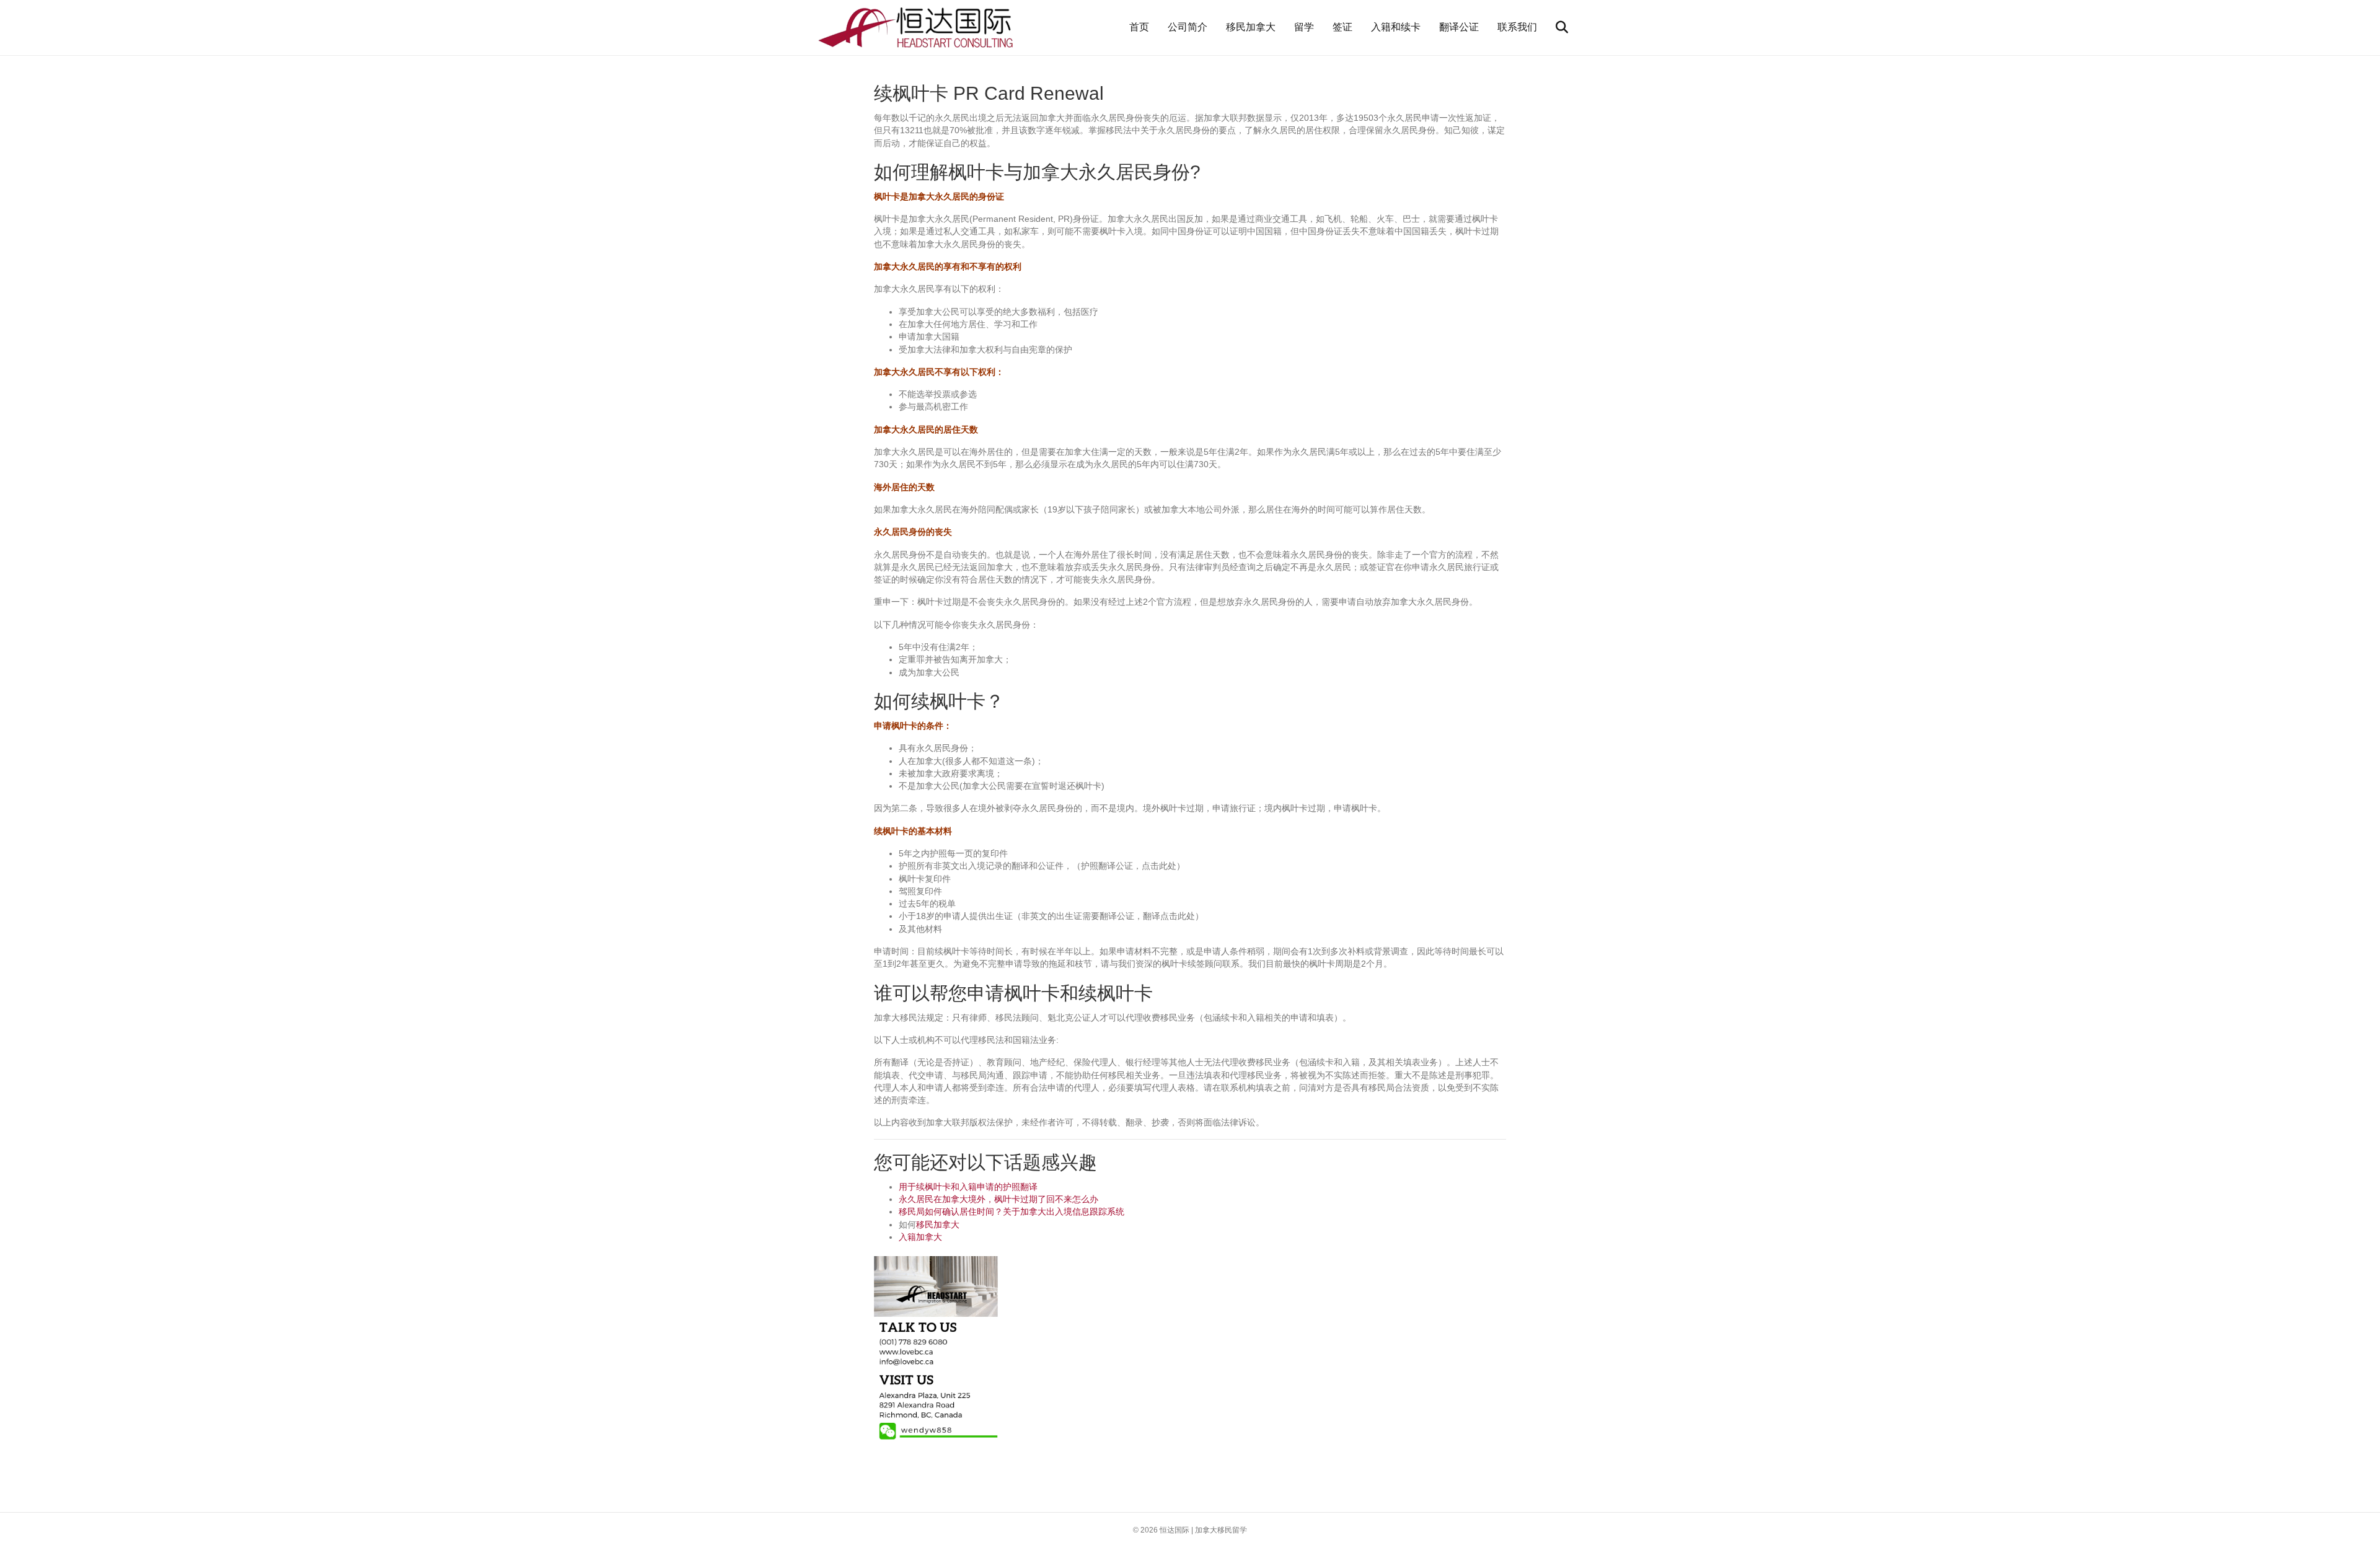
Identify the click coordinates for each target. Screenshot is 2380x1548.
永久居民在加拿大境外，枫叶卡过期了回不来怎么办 (998, 1199)
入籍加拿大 (920, 1237)
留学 (1304, 27)
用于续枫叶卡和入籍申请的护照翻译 (968, 1187)
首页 (1139, 27)
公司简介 (1188, 27)
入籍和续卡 (1396, 27)
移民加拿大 (1251, 27)
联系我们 (1517, 27)
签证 (1342, 27)
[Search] (1554, 27)
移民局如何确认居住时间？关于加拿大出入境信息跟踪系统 (1011, 1212)
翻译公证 (1459, 27)
